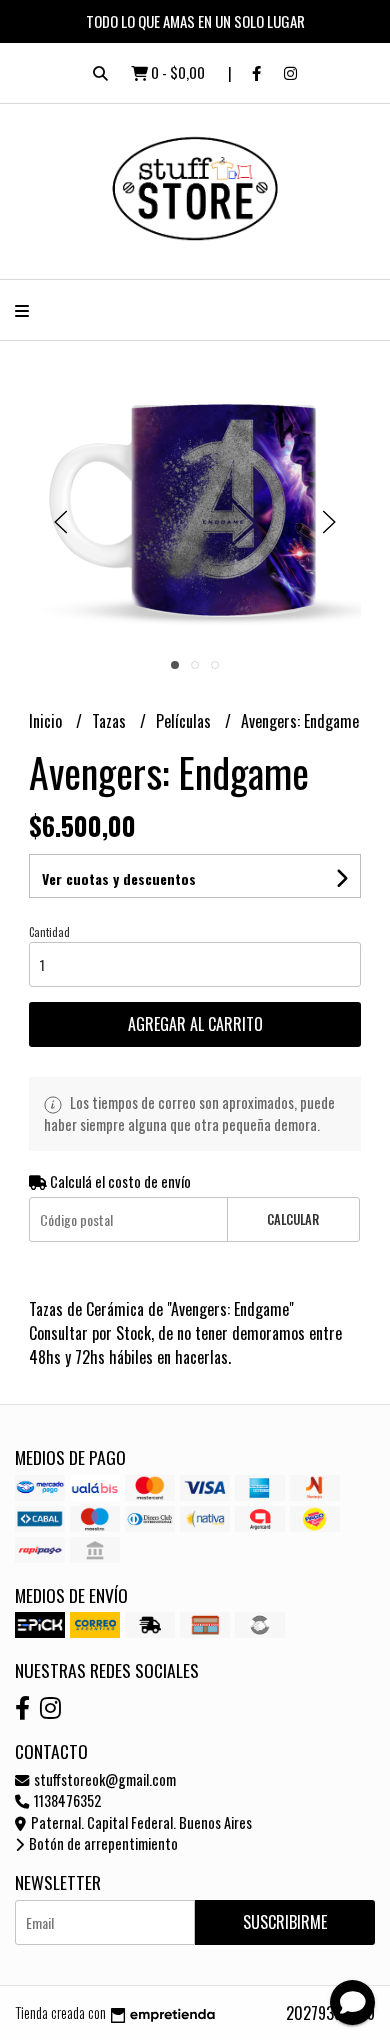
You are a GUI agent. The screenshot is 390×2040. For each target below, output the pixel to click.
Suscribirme (285, 1922)
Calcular (293, 1219)
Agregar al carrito (195, 1024)
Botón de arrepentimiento (102, 1843)
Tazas (111, 721)
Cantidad (49, 932)
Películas (185, 721)
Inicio (47, 721)
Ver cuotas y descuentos (119, 878)
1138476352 (66, 1800)
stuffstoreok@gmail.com (103, 1779)
